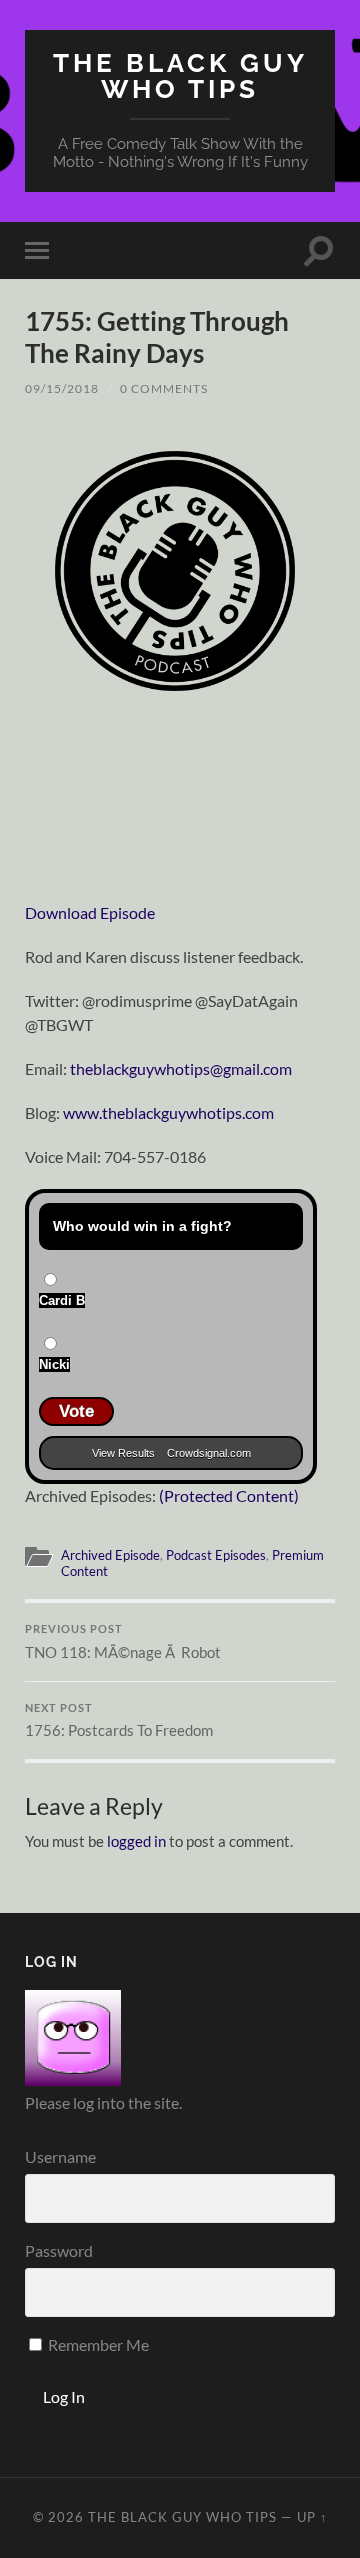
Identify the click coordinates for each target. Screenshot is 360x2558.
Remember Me (97, 2344)
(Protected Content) (229, 1495)
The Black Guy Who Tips (180, 75)
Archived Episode (110, 1555)
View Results (123, 1453)
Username (60, 2156)
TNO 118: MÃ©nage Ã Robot (123, 1642)
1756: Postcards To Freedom (119, 1721)
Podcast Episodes (216, 1555)
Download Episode (90, 912)
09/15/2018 (62, 388)
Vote (76, 1411)
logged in (136, 1841)
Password (59, 2250)
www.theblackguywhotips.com (168, 1112)
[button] (175, 571)
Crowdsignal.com (209, 1453)
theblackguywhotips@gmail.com (181, 1068)
